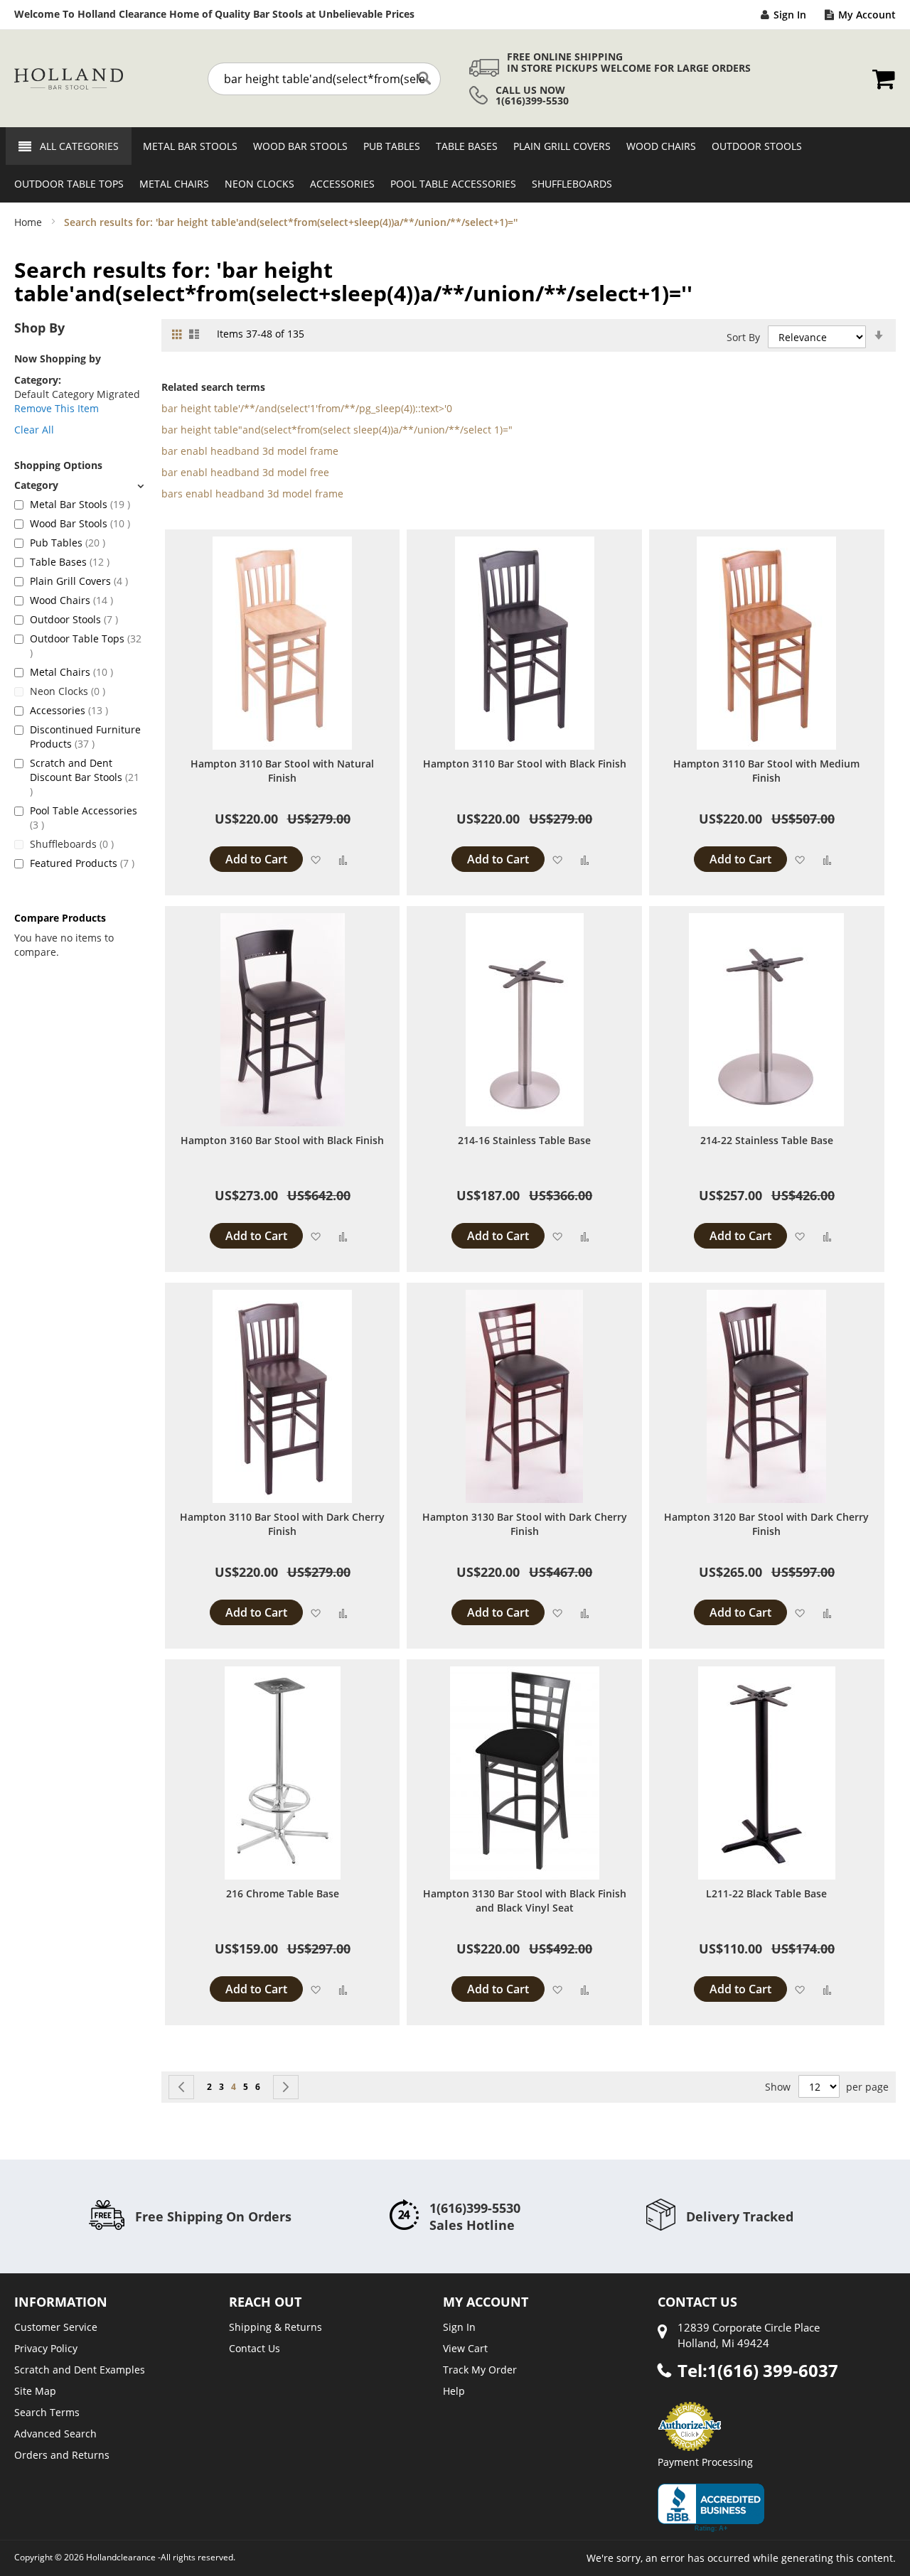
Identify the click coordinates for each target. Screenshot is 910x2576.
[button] (315, 859)
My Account (867, 15)
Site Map (35, 2391)
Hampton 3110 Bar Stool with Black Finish (525, 764)
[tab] (79, 485)
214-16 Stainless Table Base (524, 1140)
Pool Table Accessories (84, 818)
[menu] (455, 165)
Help (454, 2391)
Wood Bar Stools (80, 523)
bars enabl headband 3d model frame (252, 494)
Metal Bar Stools (80, 504)
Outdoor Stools (74, 619)
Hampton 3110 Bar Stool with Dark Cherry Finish (282, 1524)
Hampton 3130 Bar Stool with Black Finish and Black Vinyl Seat (525, 1901)
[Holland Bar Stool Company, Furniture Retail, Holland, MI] (711, 2508)
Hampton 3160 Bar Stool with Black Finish (282, 1140)
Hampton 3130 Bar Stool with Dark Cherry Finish (525, 1524)
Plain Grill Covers (79, 581)
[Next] (286, 2087)
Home (30, 222)
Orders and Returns (62, 2455)
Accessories (69, 710)
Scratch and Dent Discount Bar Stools (85, 777)
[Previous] (181, 2087)
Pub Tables (68, 543)
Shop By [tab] (39, 328)
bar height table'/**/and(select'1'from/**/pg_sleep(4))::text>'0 (307, 408)
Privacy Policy (46, 2348)
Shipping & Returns (275, 2327)
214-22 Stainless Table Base (767, 1140)
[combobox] (324, 79)
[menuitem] (186, 146)
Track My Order (480, 2370)
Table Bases (70, 562)
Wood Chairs (71, 600)
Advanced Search (55, 2434)
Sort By (743, 337)
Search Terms (47, 2412)
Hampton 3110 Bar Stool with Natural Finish (282, 771)
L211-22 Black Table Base (766, 1893)
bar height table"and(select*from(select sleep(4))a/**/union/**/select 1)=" (337, 430)
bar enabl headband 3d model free (245, 472)
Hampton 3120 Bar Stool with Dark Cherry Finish (766, 1524)
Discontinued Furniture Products (85, 737)
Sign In (790, 15)
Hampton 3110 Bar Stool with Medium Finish (766, 771)
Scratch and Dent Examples (80, 2370)
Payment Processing (705, 2462)
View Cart (465, 2348)
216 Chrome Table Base (283, 1893)
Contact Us (255, 2348)
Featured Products (82, 863)
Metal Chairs (71, 672)
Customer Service (56, 2327)
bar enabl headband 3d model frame (250, 451)
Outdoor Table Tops (86, 645)
